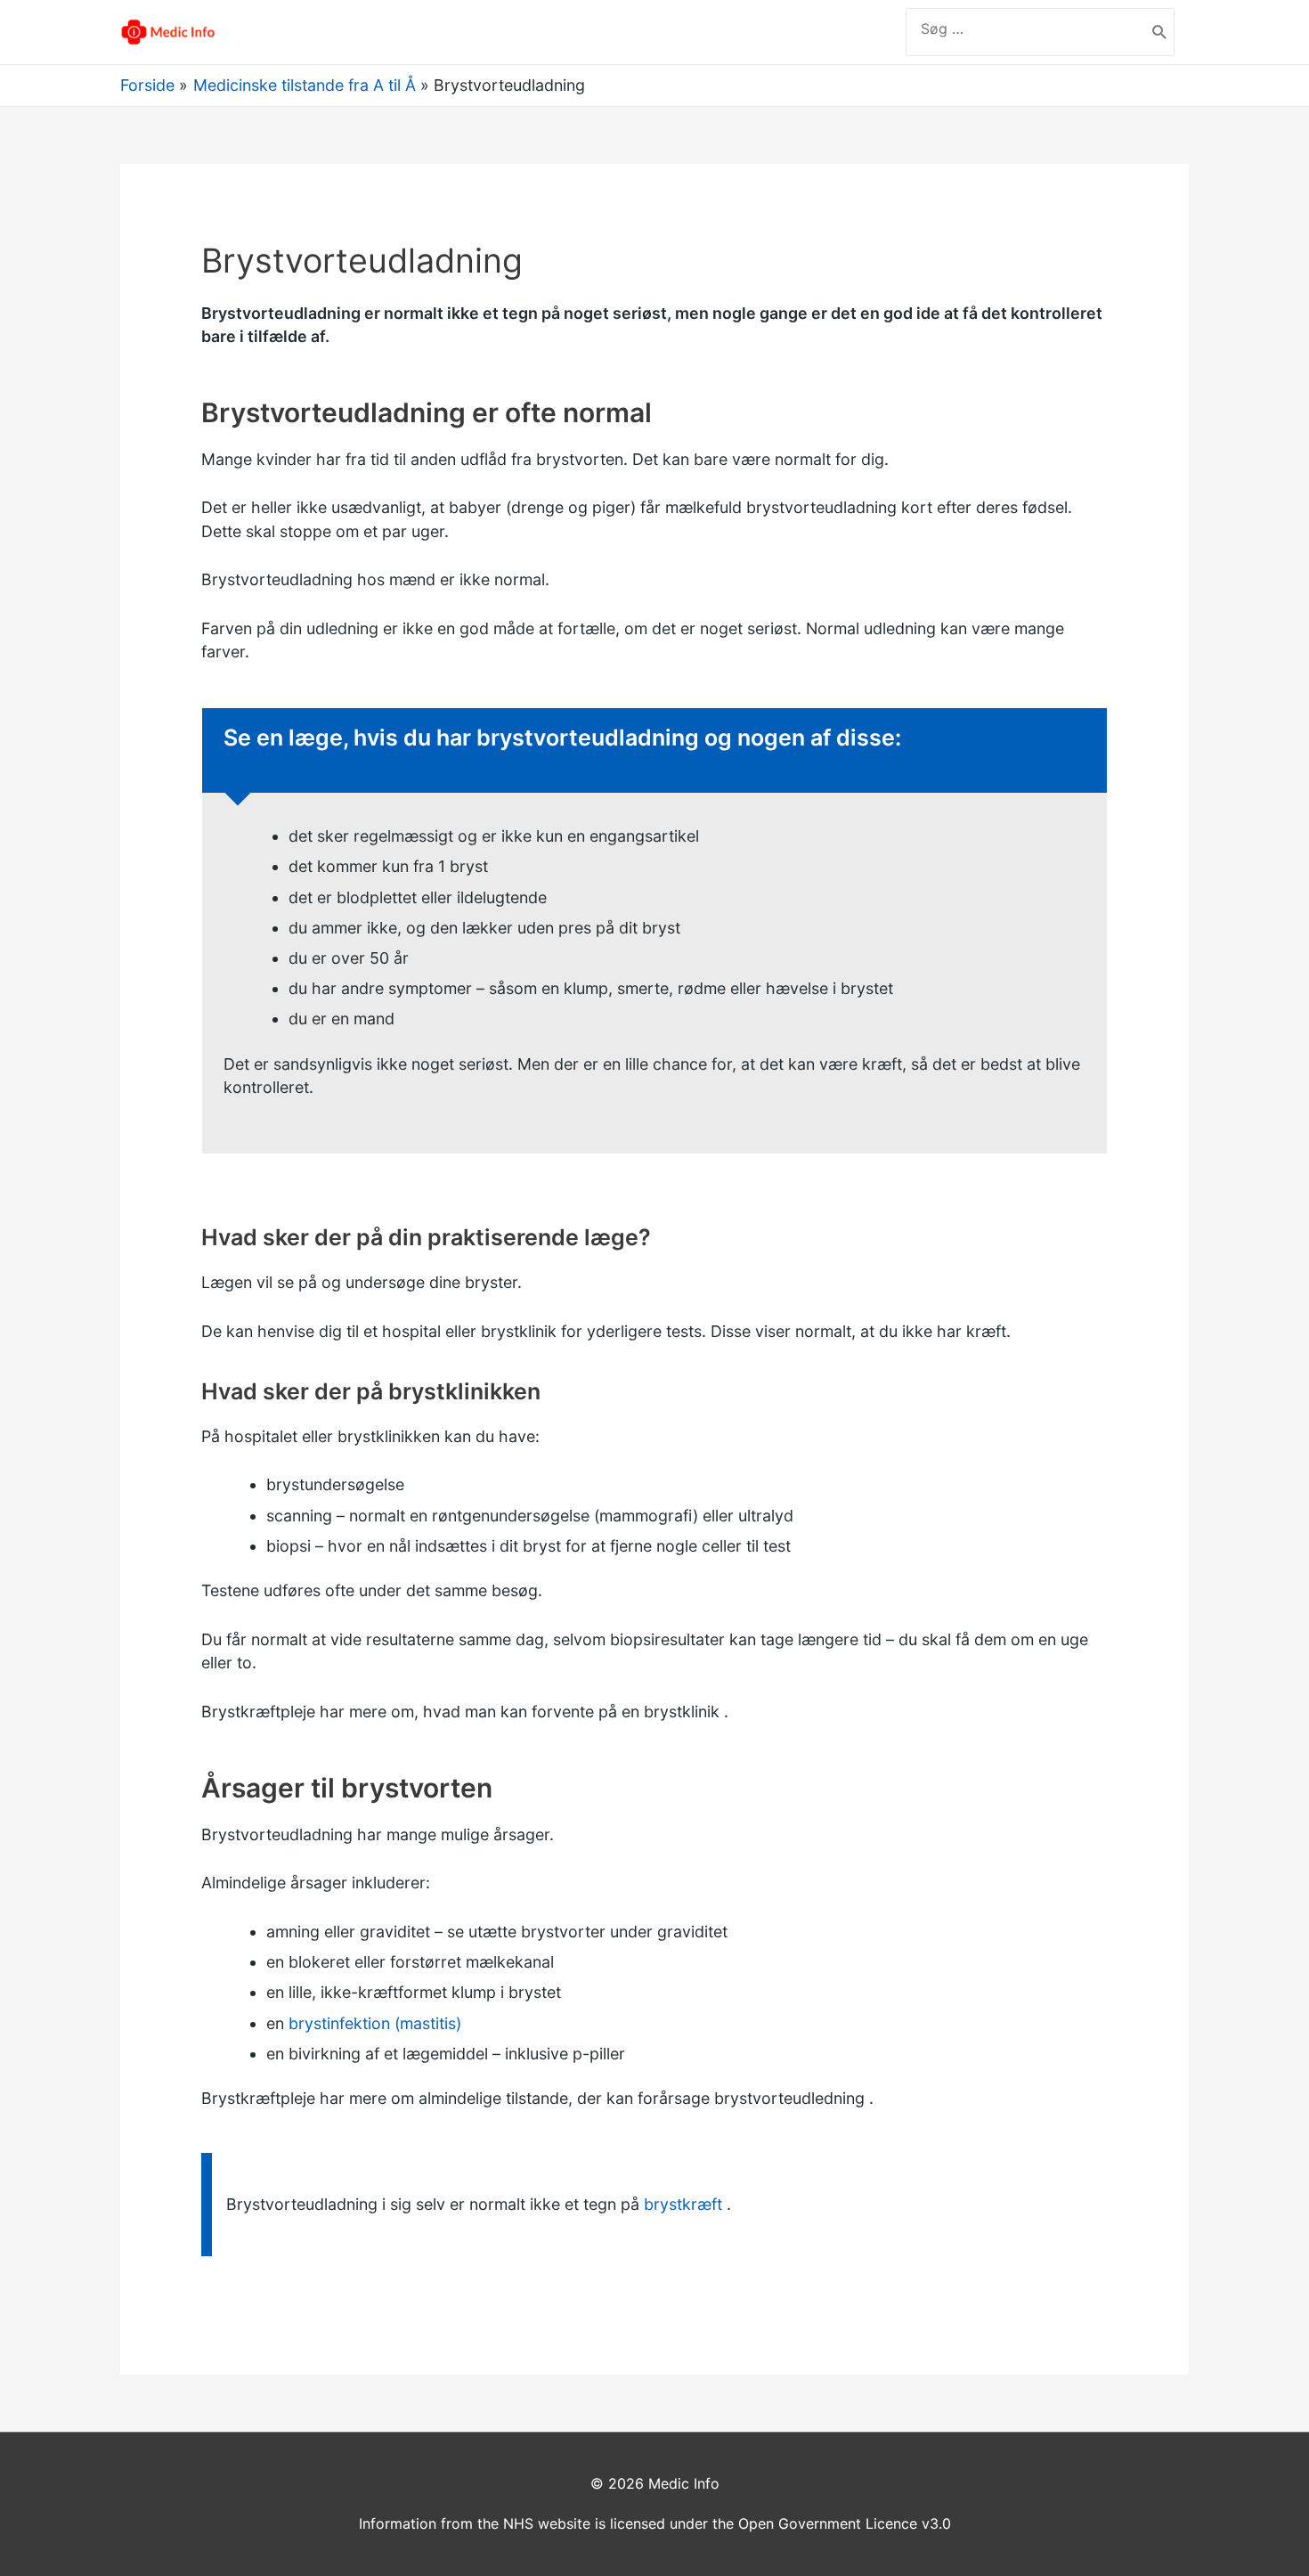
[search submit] (1160, 32)
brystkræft (683, 2204)
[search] (1026, 29)
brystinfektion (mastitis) (375, 2023)
